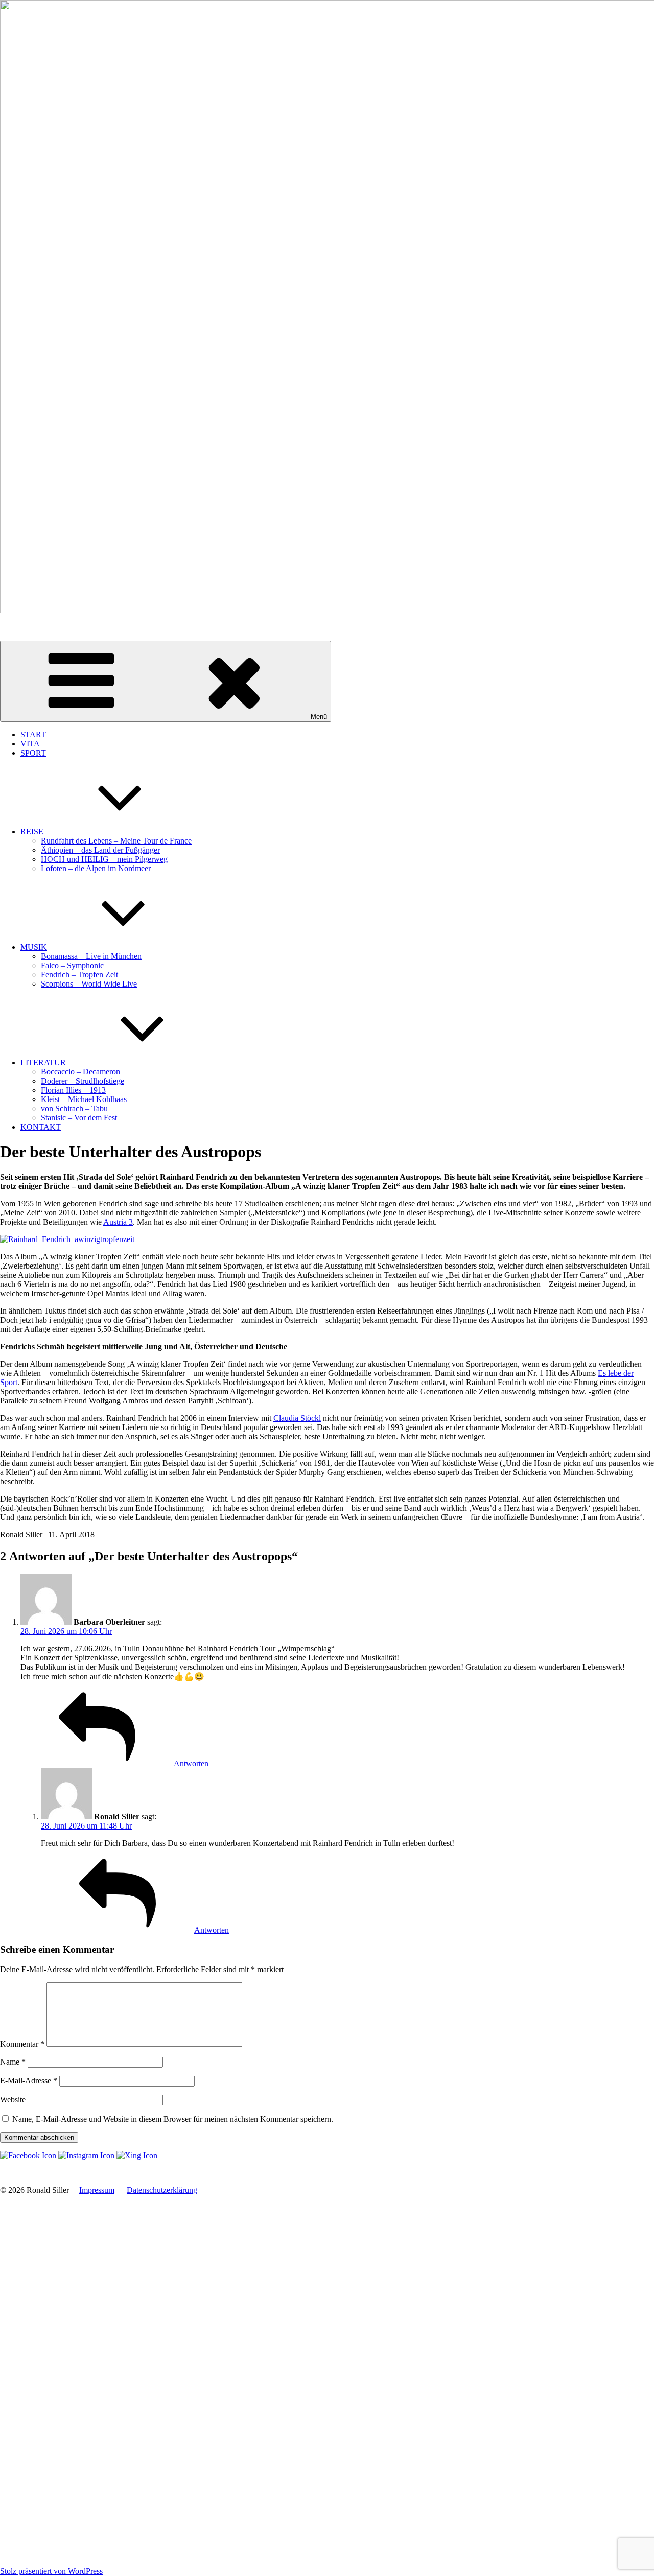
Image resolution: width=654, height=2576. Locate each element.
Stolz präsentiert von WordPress (51, 2571)
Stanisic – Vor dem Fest (79, 1118)
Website (13, 2100)
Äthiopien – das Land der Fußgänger (100, 850)
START (33, 734)
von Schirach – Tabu (74, 1108)
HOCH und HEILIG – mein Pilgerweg (104, 859)
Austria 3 (118, 1222)
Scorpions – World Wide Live (89, 984)
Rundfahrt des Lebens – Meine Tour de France (116, 841)
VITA (30, 744)
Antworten (191, 1763)
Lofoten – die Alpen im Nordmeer (96, 868)
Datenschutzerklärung (162, 2190)
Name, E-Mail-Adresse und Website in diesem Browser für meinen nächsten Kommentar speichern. (173, 2119)
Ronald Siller (21, 628)
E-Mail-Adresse (29, 2081)
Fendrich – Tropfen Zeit (79, 975)
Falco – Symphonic (72, 965)
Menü (319, 717)
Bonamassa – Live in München (91, 956)
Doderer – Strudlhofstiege (83, 1081)
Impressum (97, 2190)
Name (13, 2062)
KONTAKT (41, 1127)
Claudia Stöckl (297, 1418)
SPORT (33, 753)
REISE (32, 832)
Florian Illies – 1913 (73, 1090)
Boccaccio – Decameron (80, 1072)
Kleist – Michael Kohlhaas (84, 1099)
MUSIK (34, 947)
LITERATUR (43, 1062)
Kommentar (22, 2044)
